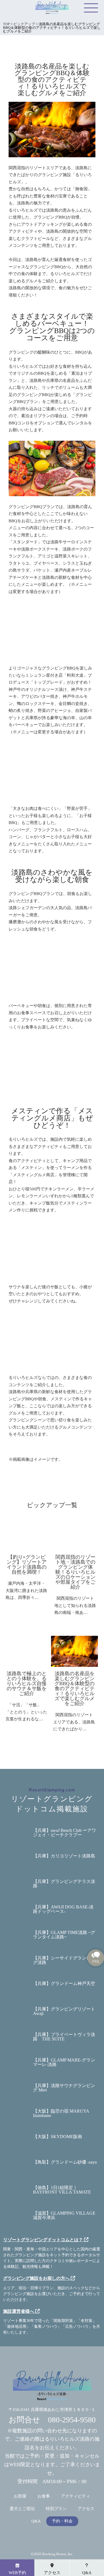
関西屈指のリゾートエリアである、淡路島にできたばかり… (74, 1722)
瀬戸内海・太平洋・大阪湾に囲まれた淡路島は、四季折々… (26, 1590)
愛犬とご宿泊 (22, 2509)
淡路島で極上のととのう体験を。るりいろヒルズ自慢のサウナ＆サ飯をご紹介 (27, 1683)
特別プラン (56, 2509)
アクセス (86, 2509)
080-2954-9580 (72, 2420)
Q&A (36, 2521)
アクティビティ (76, 2496)
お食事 (44, 2496)
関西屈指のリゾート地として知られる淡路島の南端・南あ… (75, 1605)
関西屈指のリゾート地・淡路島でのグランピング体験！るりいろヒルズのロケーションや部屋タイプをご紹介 (75, 1572)
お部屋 (20, 2496)
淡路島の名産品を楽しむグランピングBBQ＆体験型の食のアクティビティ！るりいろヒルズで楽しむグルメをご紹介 (74, 1688)
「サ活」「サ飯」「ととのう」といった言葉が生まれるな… (26, 1712)
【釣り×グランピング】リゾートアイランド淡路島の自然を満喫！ (27, 1565)
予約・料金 (62, 2521)
